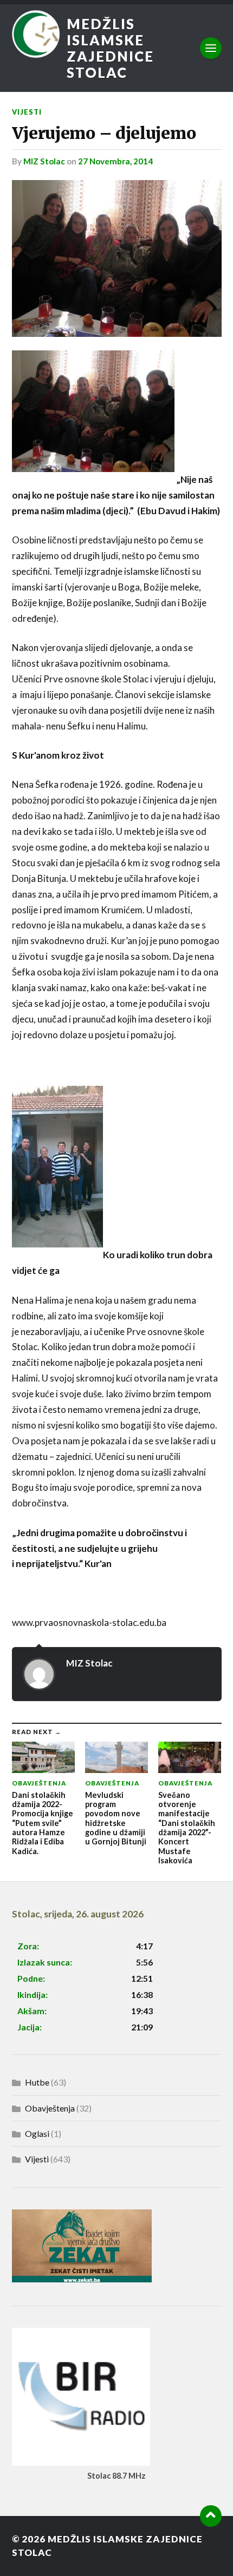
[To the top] (211, 2516)
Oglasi (37, 2133)
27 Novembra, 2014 (115, 161)
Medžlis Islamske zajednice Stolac (110, 48)
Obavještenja (50, 2108)
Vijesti (27, 112)
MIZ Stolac (44, 161)
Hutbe (37, 2082)
